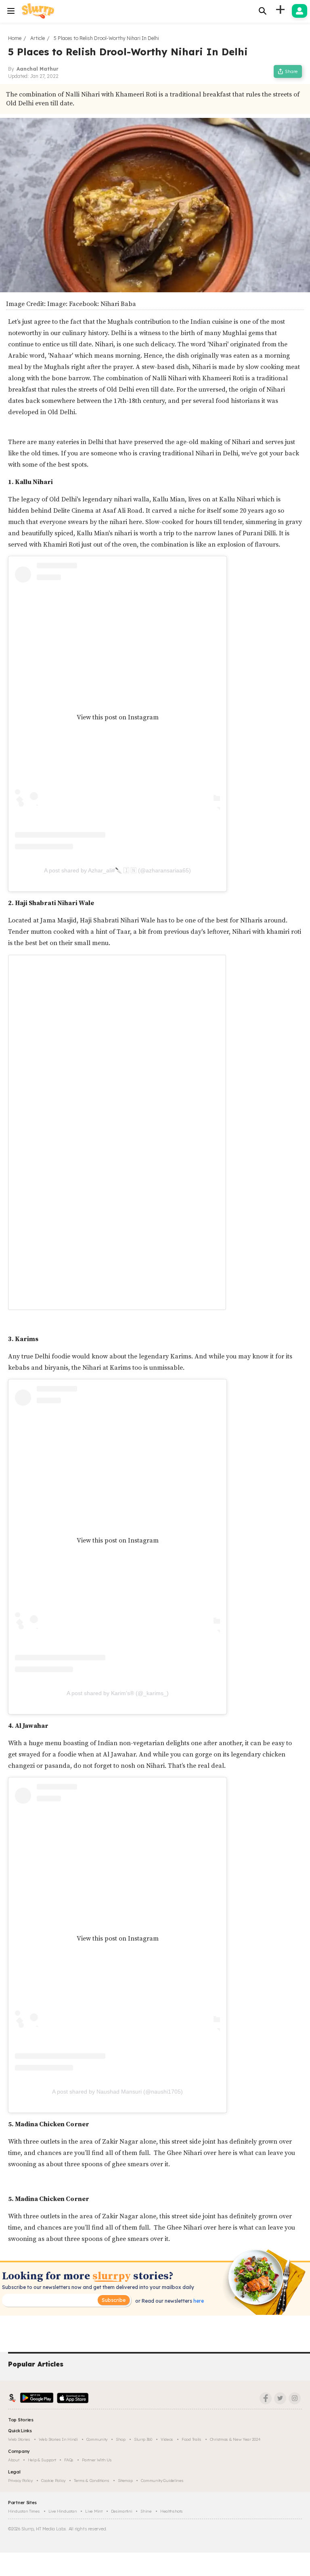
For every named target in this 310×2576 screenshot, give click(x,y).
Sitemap (125, 2481)
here (198, 2301)
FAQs (69, 2460)
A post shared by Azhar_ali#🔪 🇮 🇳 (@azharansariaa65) (117, 870)
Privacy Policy (20, 2481)
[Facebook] (266, 2398)
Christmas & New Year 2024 (235, 2439)
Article (38, 38)
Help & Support (42, 2460)
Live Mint (94, 2511)
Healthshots (172, 2511)
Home (15, 38)
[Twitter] (280, 2398)
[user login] (300, 11)
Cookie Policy (53, 2481)
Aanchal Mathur (38, 69)
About (14, 2460)
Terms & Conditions (92, 2481)
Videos (167, 2439)
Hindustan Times (24, 2511)
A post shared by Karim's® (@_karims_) (118, 1693)
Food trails (192, 2439)
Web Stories (19, 2439)
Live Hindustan (63, 2511)
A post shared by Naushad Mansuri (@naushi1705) (117, 2092)
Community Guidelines (162, 2481)
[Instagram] (295, 2398)
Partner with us (97, 2460)
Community (97, 2439)
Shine (146, 2511)
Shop (121, 2439)
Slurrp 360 (143, 2439)
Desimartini (122, 2511)
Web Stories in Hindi (58, 2439)
